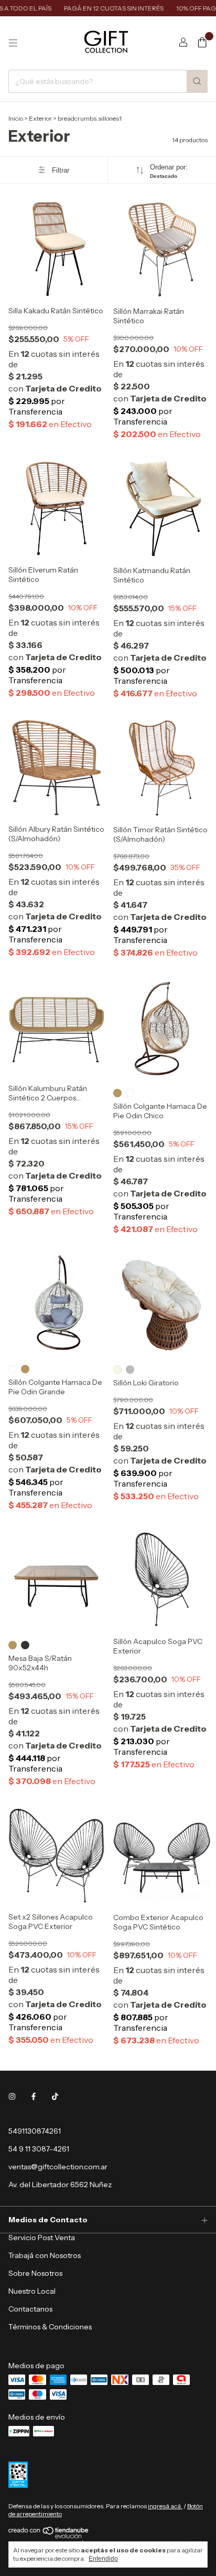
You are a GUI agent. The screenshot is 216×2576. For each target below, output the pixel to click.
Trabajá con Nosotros (45, 2255)
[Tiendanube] (49, 2536)
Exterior (40, 118)
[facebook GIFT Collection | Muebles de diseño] (34, 2096)
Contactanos (30, 2309)
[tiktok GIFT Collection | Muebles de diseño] (55, 2096)
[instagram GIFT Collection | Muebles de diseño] (12, 2096)
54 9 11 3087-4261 (39, 2149)
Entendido (103, 2559)
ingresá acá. (165, 2506)
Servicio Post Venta (42, 2238)
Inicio (16, 118)
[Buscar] (197, 81)
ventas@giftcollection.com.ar (58, 2167)
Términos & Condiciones (50, 2327)
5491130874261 (35, 2131)
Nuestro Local (32, 2291)
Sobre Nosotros (35, 2273)
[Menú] (13, 43)
